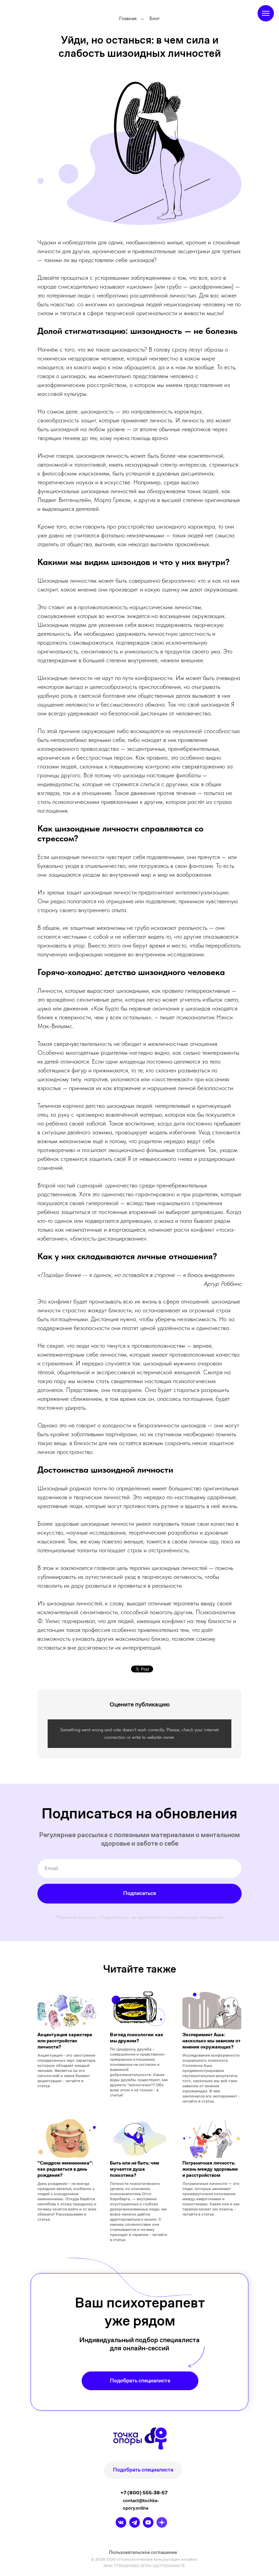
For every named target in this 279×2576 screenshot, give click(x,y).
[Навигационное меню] (266, 13)
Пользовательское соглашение (143, 2552)
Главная (128, 18)
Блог (155, 18)
